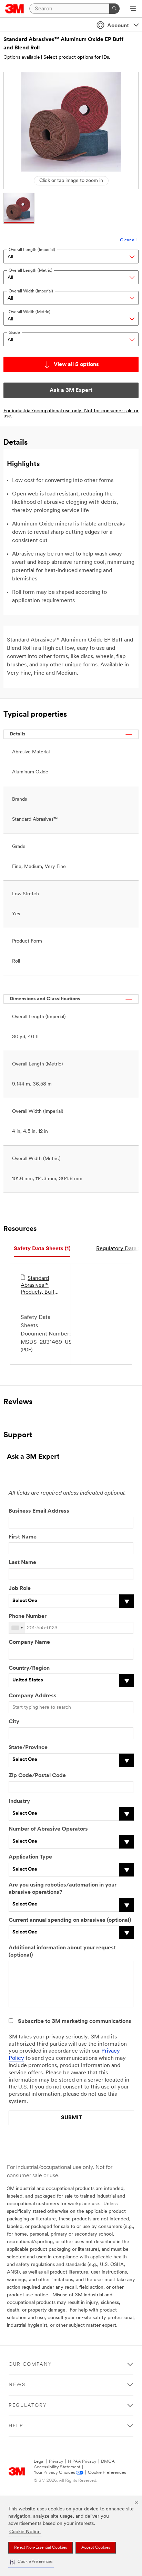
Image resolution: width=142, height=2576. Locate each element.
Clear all (128, 240)
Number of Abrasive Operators (48, 1829)
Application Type (30, 1857)
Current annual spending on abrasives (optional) (70, 1920)
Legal (39, 2462)
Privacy (56, 2462)
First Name (23, 1537)
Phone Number (28, 1617)
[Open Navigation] (133, 9)
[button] (31, 2562)
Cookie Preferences (107, 2473)
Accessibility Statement (57, 2467)
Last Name (22, 1563)
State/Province (28, 1748)
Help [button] (16, 2426)
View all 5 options (76, 365)
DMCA (108, 2462)
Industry (19, 1802)
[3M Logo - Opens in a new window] (15, 9)
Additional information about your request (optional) (62, 1952)
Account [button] (118, 26)
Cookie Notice (25, 2532)
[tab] (42, 1249)
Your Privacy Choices (54, 2473)
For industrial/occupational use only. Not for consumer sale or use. (71, 414)
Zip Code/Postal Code (37, 1776)
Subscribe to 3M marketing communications (75, 2022)
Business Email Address (39, 1511)
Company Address (33, 1696)
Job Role (20, 1589)
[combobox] (17, 1628)
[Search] (114, 9)
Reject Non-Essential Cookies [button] (40, 2548)
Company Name (29, 1642)
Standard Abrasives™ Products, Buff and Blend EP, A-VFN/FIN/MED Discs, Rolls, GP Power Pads (39, 1286)
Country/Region (29, 1668)
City (14, 1722)
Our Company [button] (30, 2365)
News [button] (17, 2385)
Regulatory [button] (28, 2406)
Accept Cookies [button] (96, 2548)
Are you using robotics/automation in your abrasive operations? (63, 1889)
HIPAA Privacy (82, 2462)
